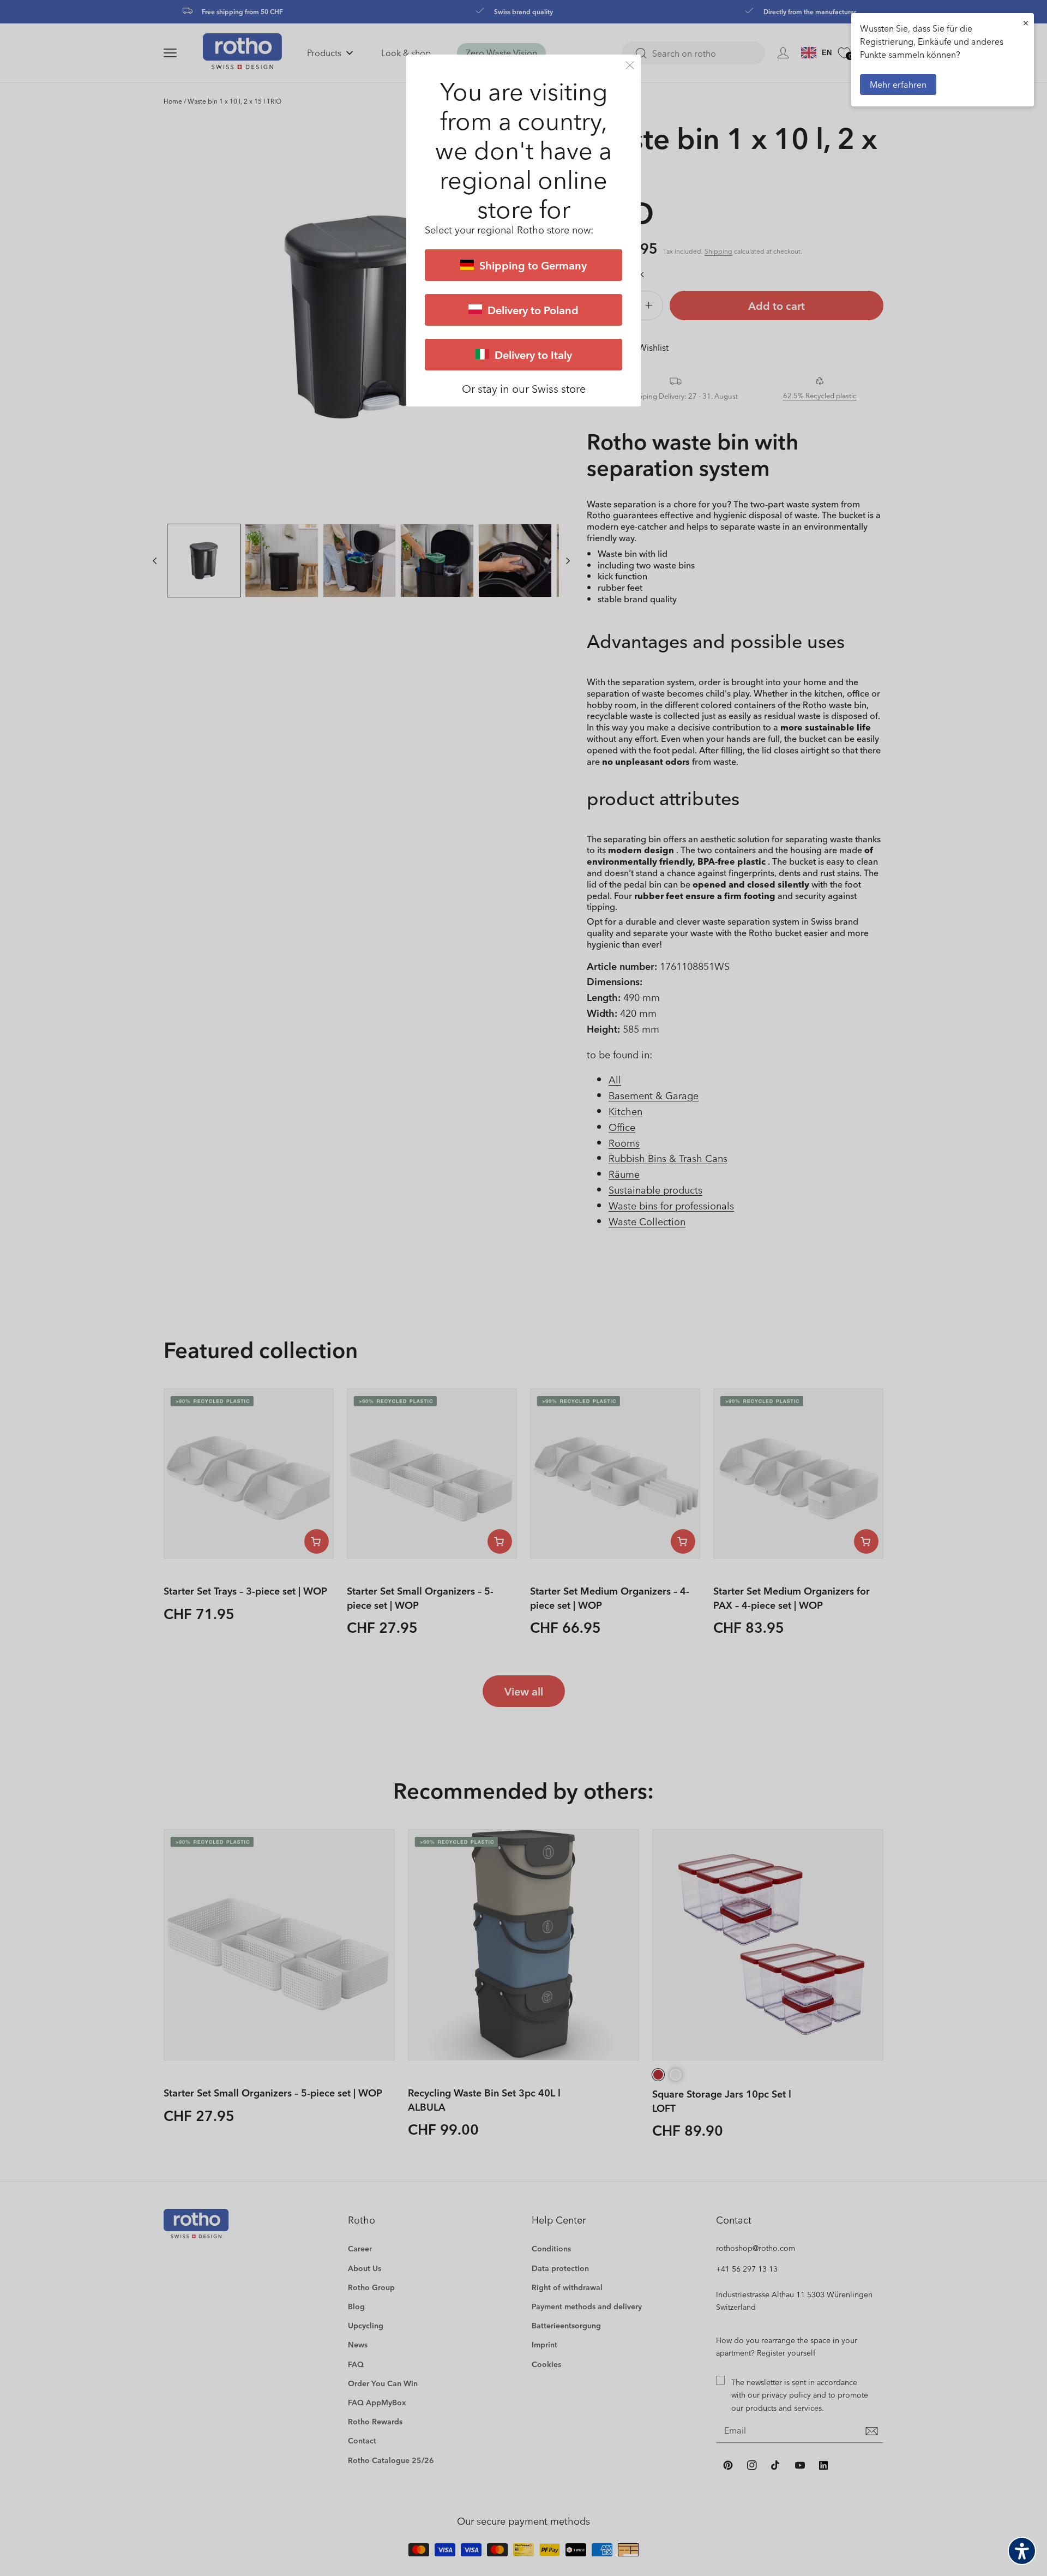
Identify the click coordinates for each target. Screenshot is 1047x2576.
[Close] (630, 65)
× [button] (1026, 23)
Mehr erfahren (898, 84)
